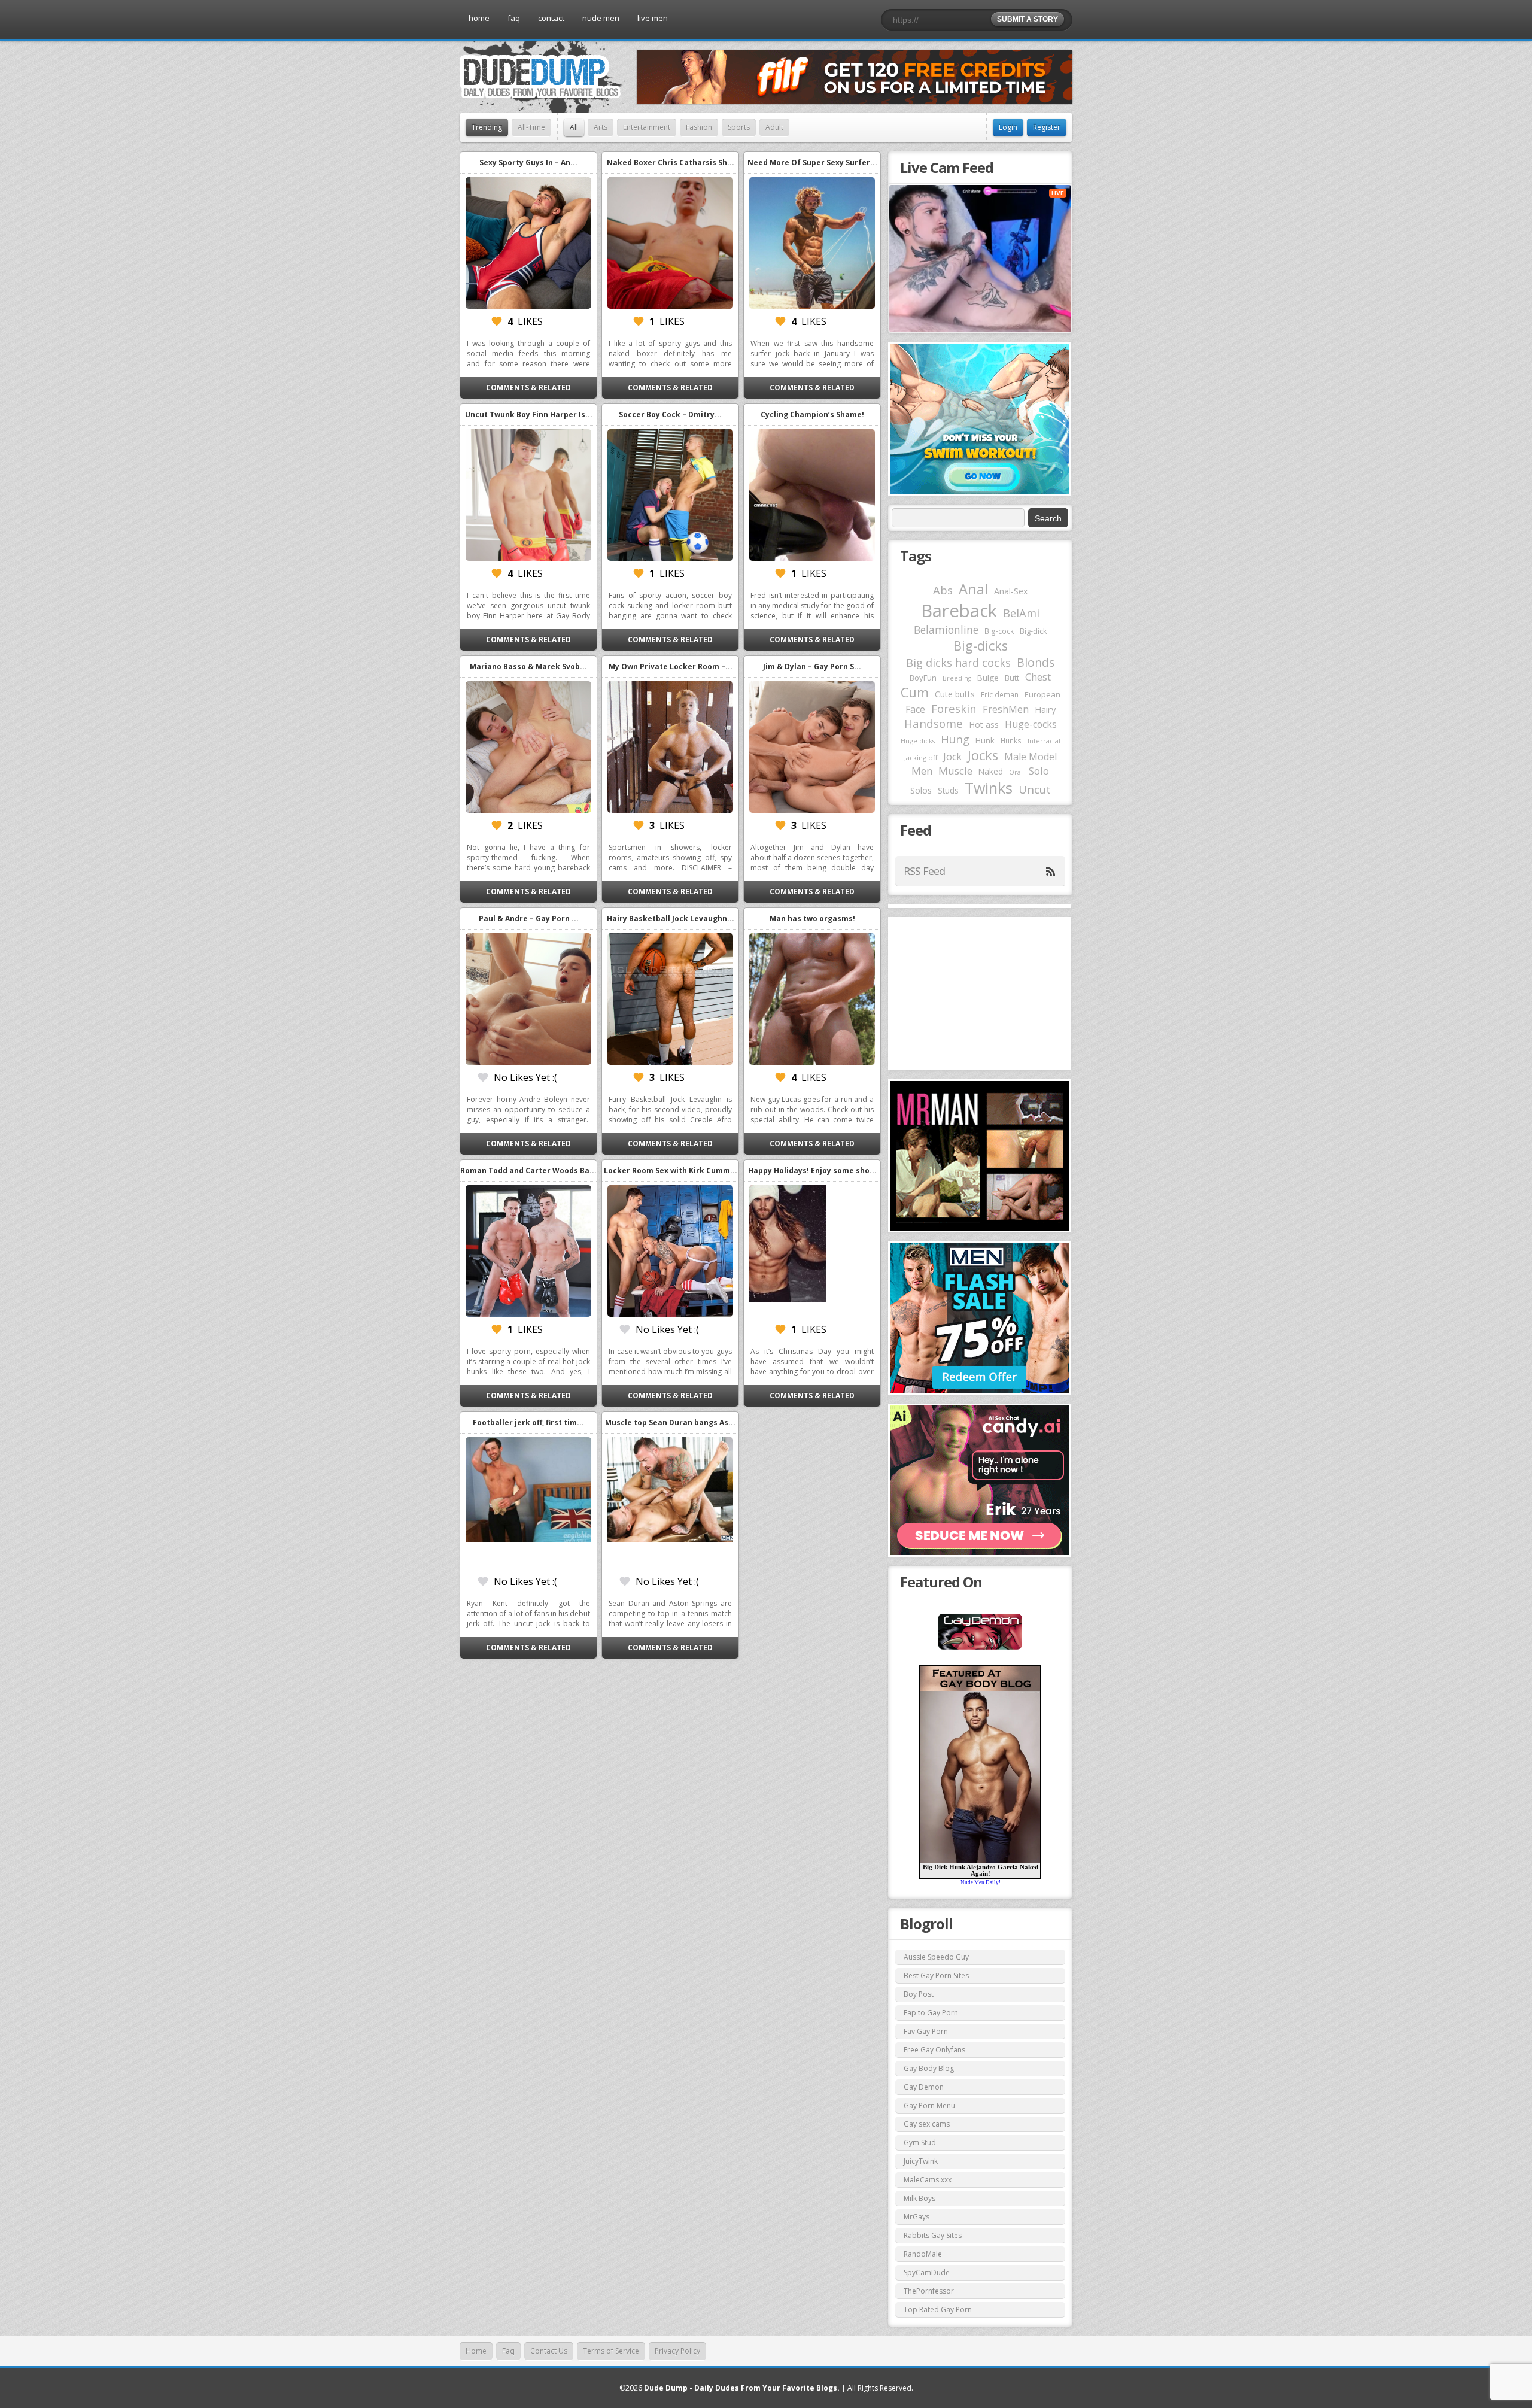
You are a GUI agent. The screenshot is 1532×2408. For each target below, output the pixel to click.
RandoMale (923, 2254)
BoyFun (923, 678)
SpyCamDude (927, 2272)
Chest (1038, 677)
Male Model (1031, 757)
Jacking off (921, 757)
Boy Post (919, 1994)
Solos (921, 790)
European (1042, 694)
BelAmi (1021, 613)
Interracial (1044, 741)
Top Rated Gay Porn (938, 2310)
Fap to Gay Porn (931, 2013)
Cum (915, 692)
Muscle (955, 771)
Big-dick (1033, 631)
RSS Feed (924, 871)
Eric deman (1000, 694)
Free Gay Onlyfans (934, 2050)
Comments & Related (528, 388)
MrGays (917, 2217)
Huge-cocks (1031, 724)
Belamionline (946, 630)
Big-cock (999, 631)
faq (514, 18)
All (574, 127)
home (479, 18)
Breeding (957, 678)
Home (476, 2351)
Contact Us (549, 2351)
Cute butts (955, 694)
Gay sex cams (927, 2124)
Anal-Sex (1011, 591)
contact (551, 18)
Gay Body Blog (929, 2068)
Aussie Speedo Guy (936, 1957)
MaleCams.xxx (928, 2180)
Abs (943, 590)
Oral (1016, 772)
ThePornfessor (929, 2291)
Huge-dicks (918, 741)
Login (1008, 127)
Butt (1012, 678)
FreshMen (1006, 709)
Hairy (1045, 709)
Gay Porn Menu (929, 2105)
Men (922, 771)
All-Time (531, 127)
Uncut (1035, 789)
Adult (774, 127)
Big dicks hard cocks (958, 663)
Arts (601, 127)
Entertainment (647, 127)
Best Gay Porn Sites (936, 1976)
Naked (991, 771)
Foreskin (954, 708)
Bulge (988, 678)
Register (1047, 127)
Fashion (699, 127)
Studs (948, 790)
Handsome (934, 724)
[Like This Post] (497, 321)
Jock (952, 757)
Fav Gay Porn (926, 2031)
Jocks (983, 755)
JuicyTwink (921, 2161)
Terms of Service (611, 2351)
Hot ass (984, 725)
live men (653, 18)
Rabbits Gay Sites (933, 2235)
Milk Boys (919, 2198)
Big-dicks (981, 646)
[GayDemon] (980, 1648)
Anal (973, 589)
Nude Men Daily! (981, 1882)
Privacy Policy (677, 2351)
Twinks (989, 788)
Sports (739, 127)
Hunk (985, 740)
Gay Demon (924, 2087)
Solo (1039, 771)
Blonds (1036, 662)
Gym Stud (920, 2143)
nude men (601, 18)
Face (915, 709)
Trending (487, 127)
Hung (955, 739)
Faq (508, 2351)
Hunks (1011, 740)
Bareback (959, 611)
